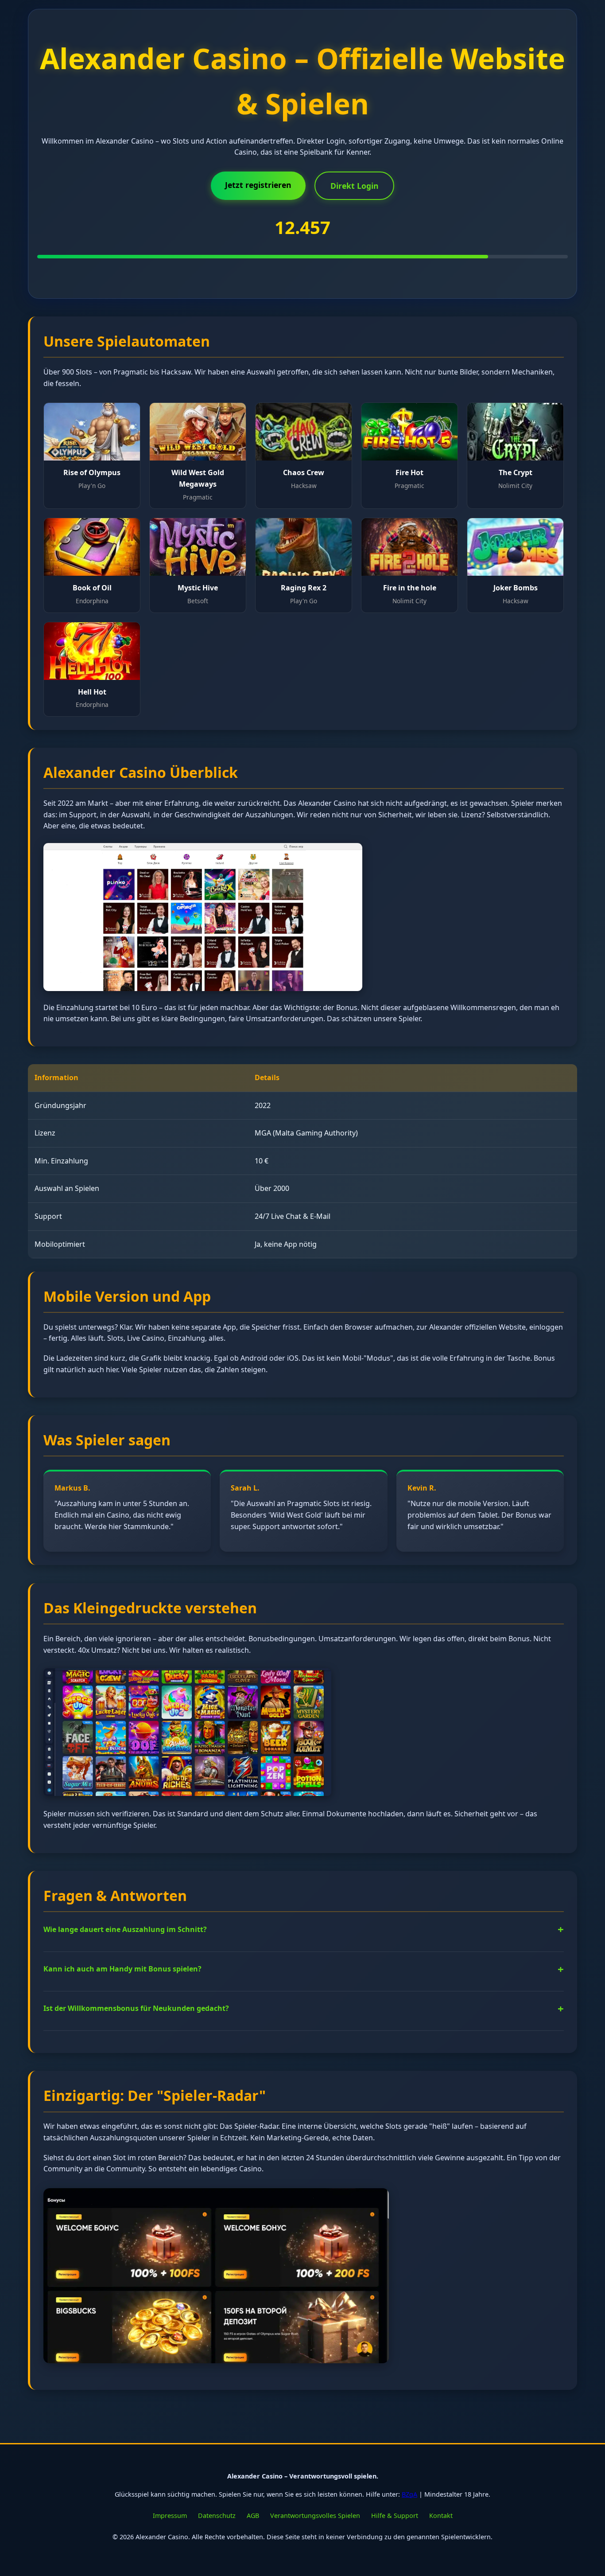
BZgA (409, 2494)
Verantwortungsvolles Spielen (315, 2516)
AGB (253, 2516)
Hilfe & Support (395, 2516)
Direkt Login (355, 186)
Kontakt (441, 2516)
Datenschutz (217, 2516)
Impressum (170, 2516)
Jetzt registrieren (258, 185)
